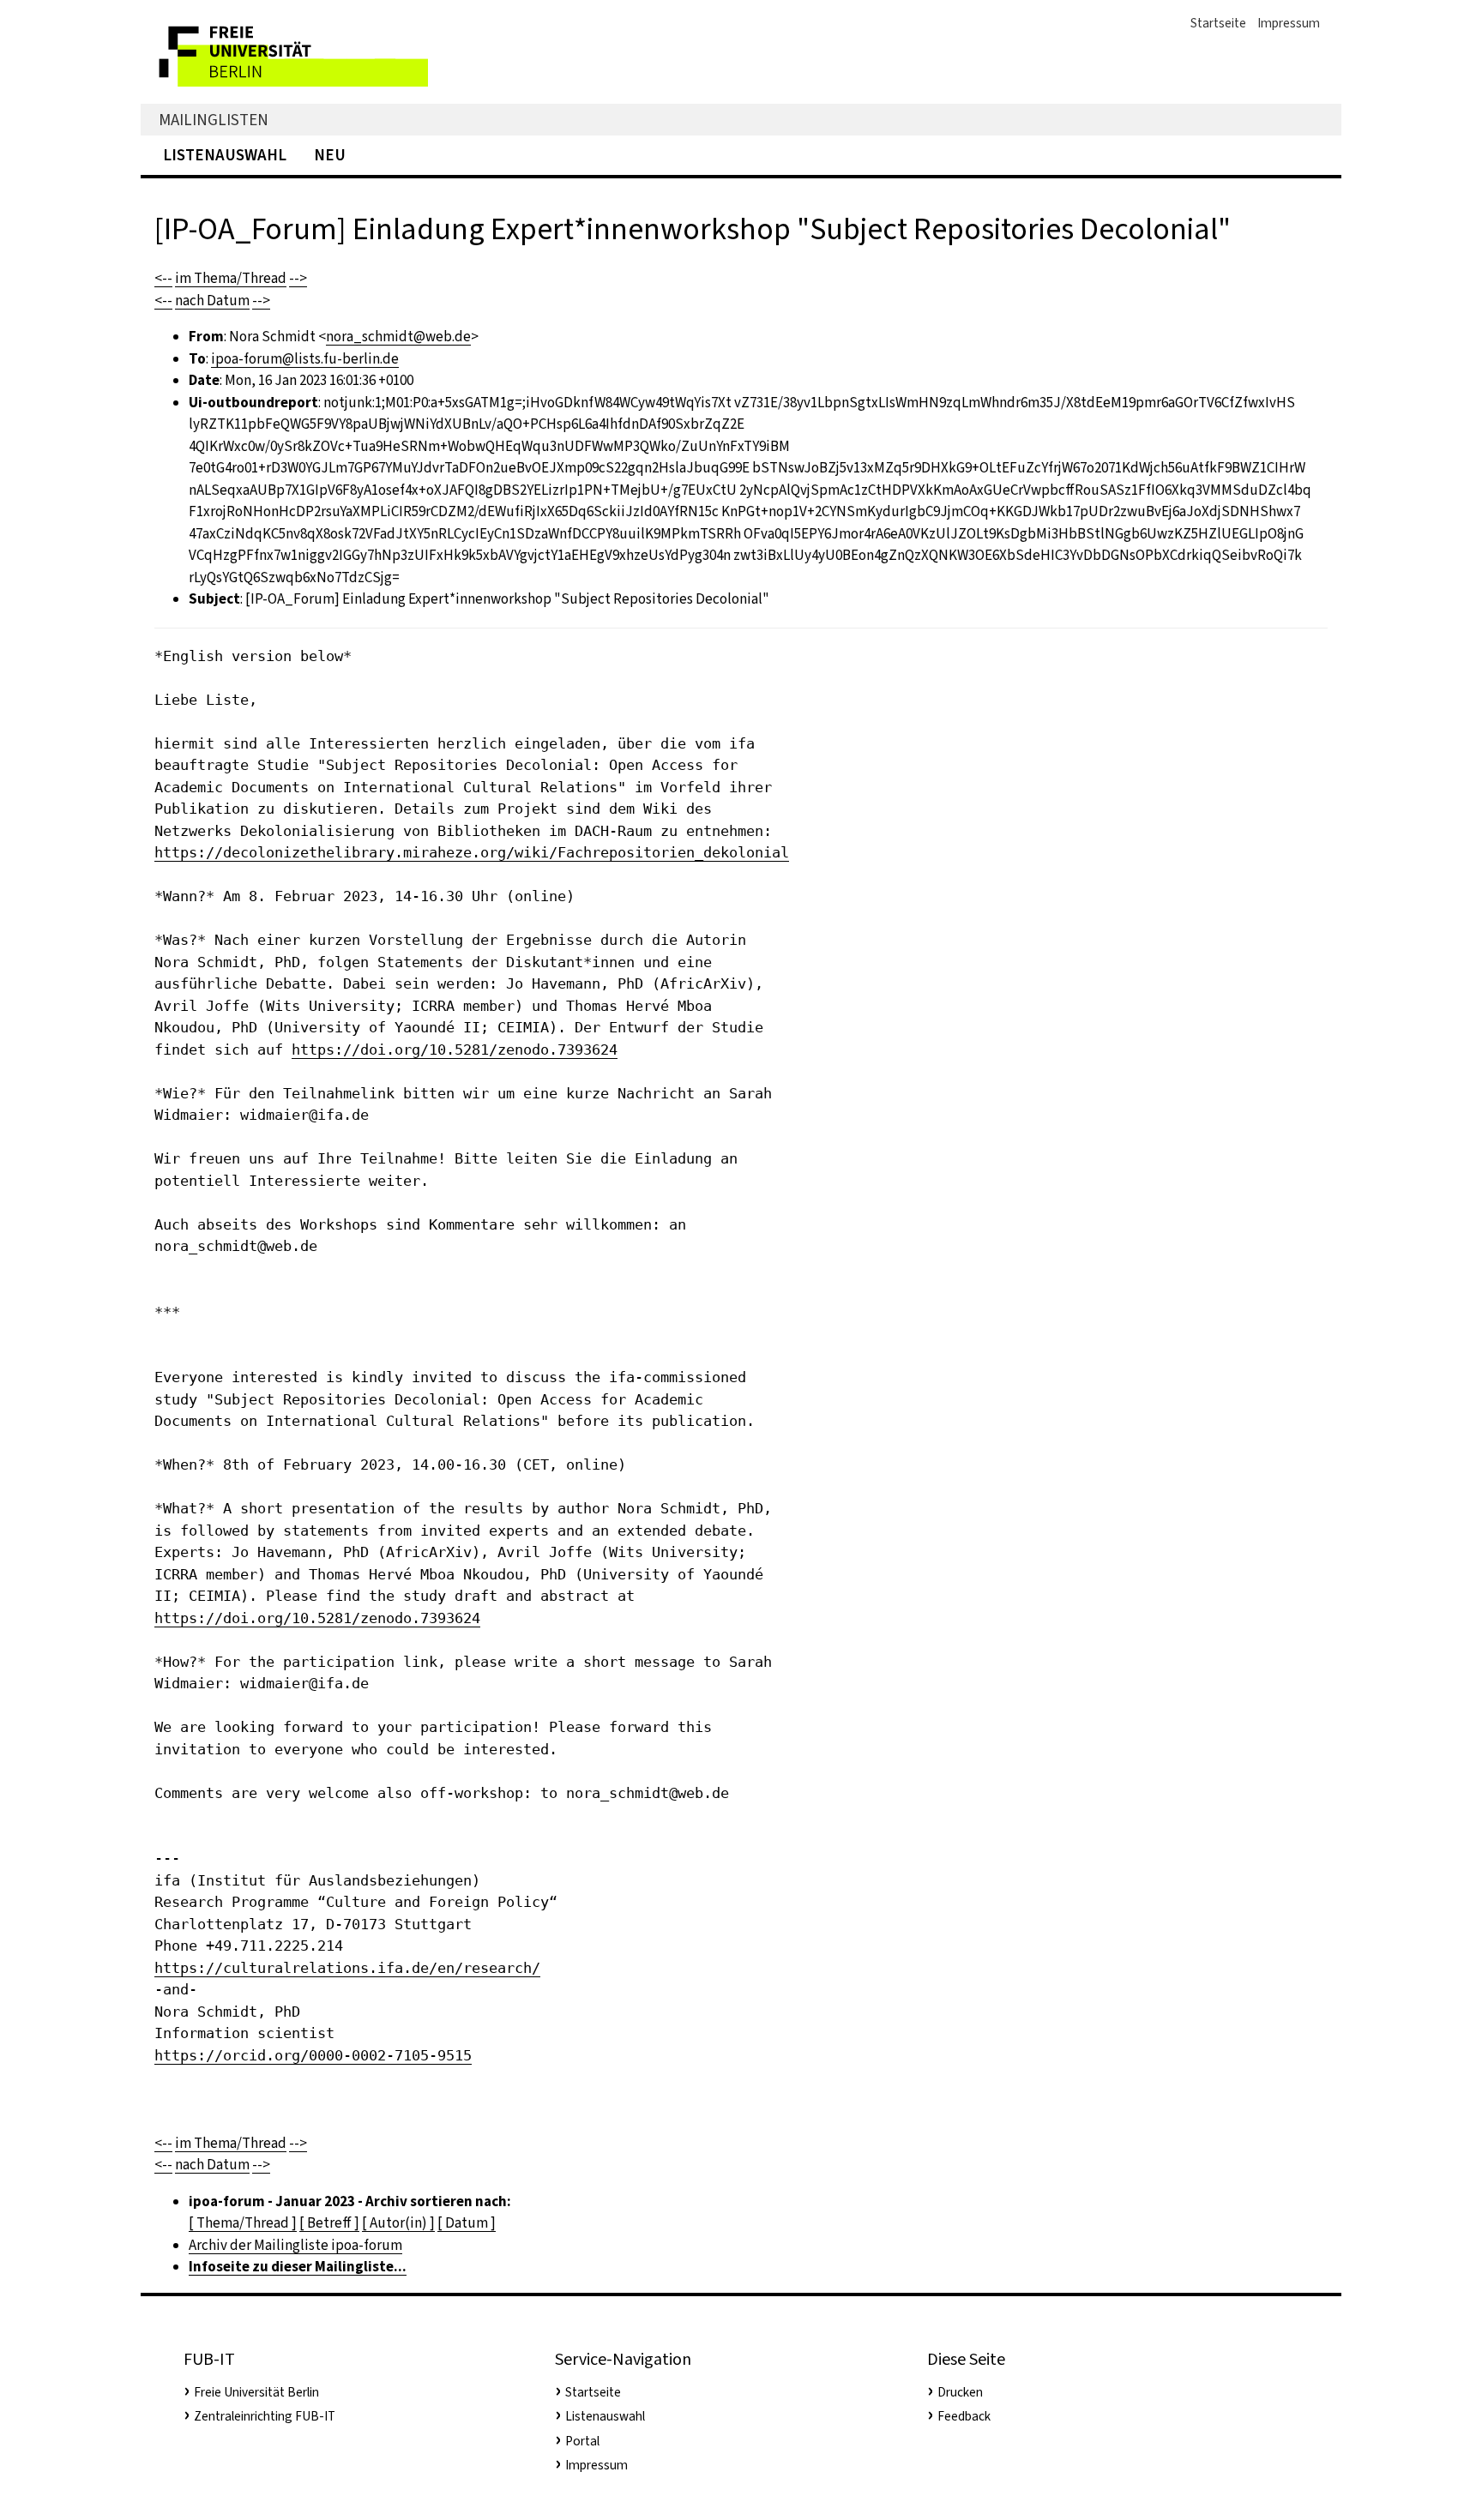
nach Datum (212, 301)
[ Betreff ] (329, 2223)
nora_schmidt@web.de (398, 337)
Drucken (960, 2392)
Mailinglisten (214, 120)
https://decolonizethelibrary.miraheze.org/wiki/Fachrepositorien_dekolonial (472, 852)
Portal (582, 2441)
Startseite (1218, 23)
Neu (330, 155)
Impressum (1289, 23)
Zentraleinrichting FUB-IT (265, 2416)
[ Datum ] (467, 2223)
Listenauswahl (225, 155)
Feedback (964, 2416)
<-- (163, 278)
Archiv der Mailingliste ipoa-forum (295, 2245)
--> (298, 278)
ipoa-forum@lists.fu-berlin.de (305, 359)
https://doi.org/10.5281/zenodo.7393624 (455, 1049)
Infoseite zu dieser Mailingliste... (298, 2267)
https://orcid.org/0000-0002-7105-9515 (313, 2055)
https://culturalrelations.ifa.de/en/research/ (347, 1968)
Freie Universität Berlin (256, 2392)
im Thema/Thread (231, 278)
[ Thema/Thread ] (243, 2223)
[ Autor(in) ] (398, 2223)
